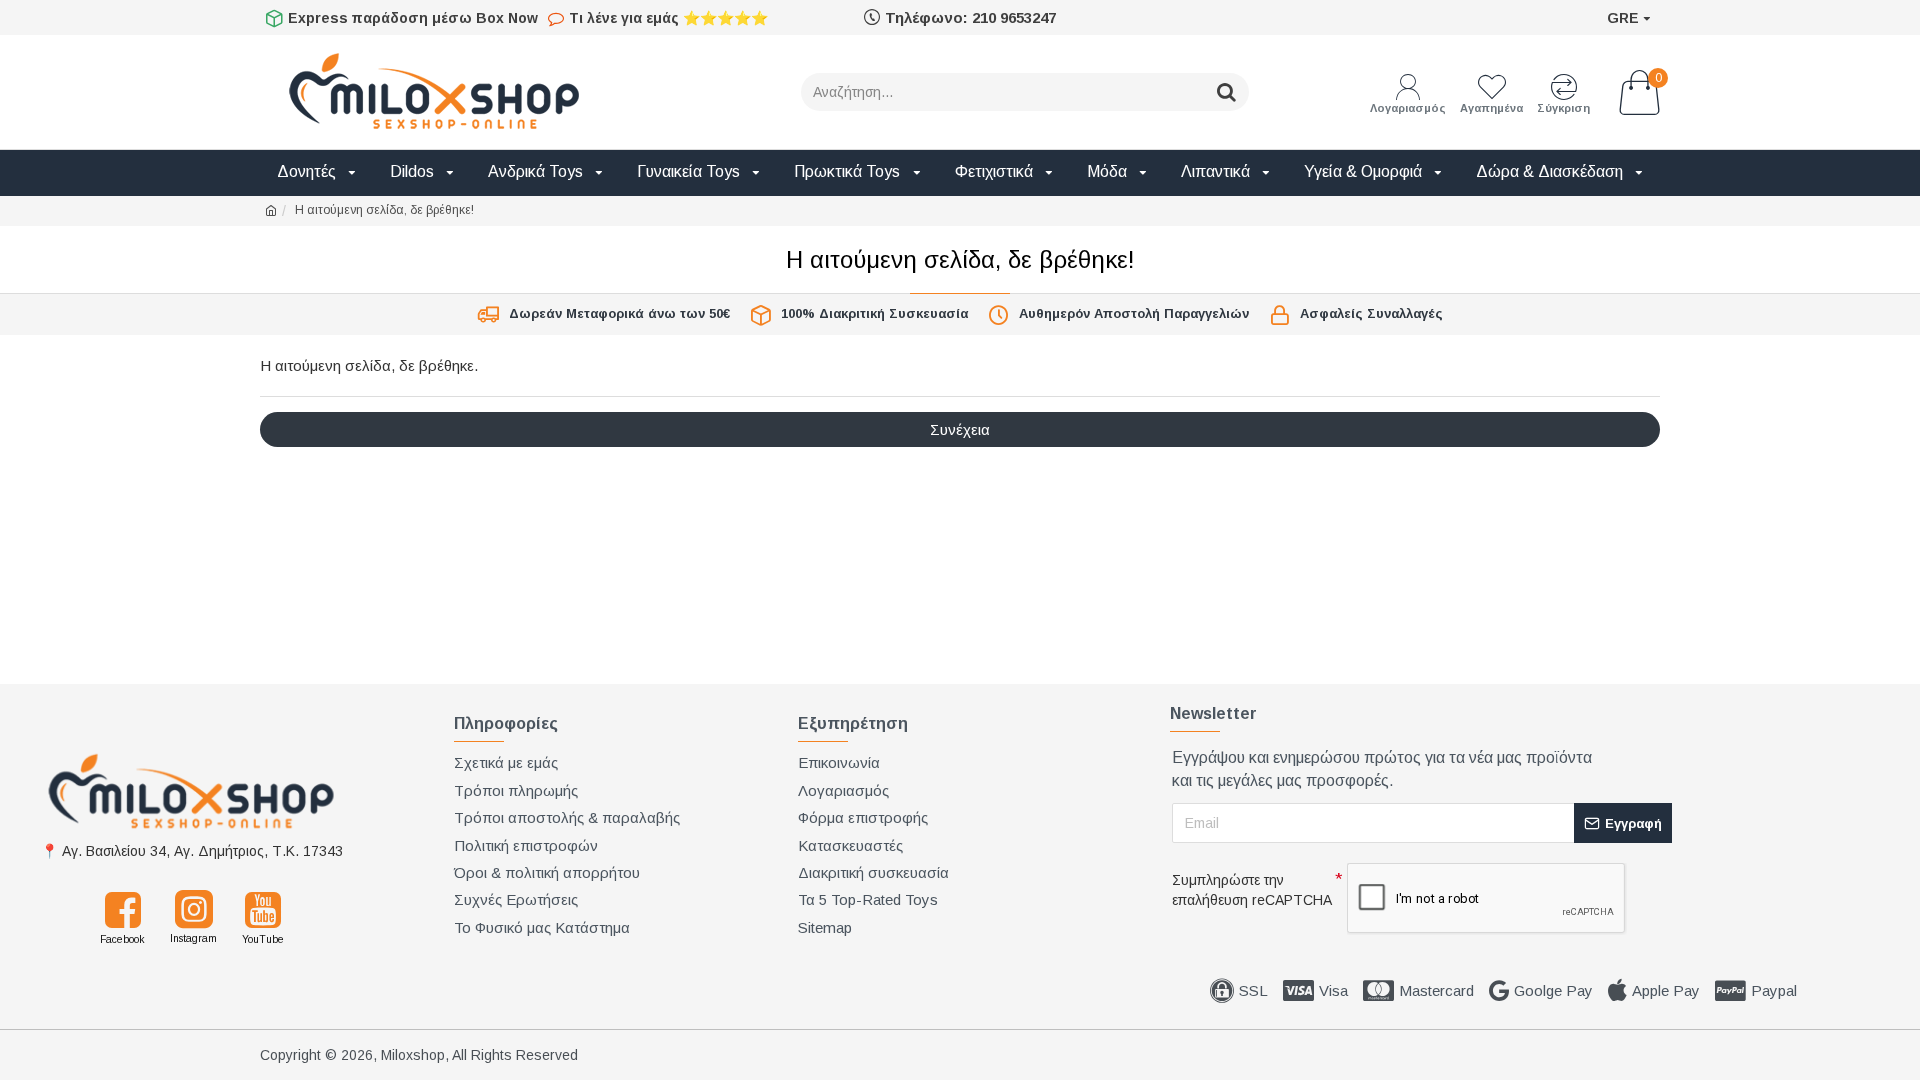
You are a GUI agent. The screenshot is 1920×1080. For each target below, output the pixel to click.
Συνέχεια (960, 429)
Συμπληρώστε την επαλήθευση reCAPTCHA (1252, 890)
